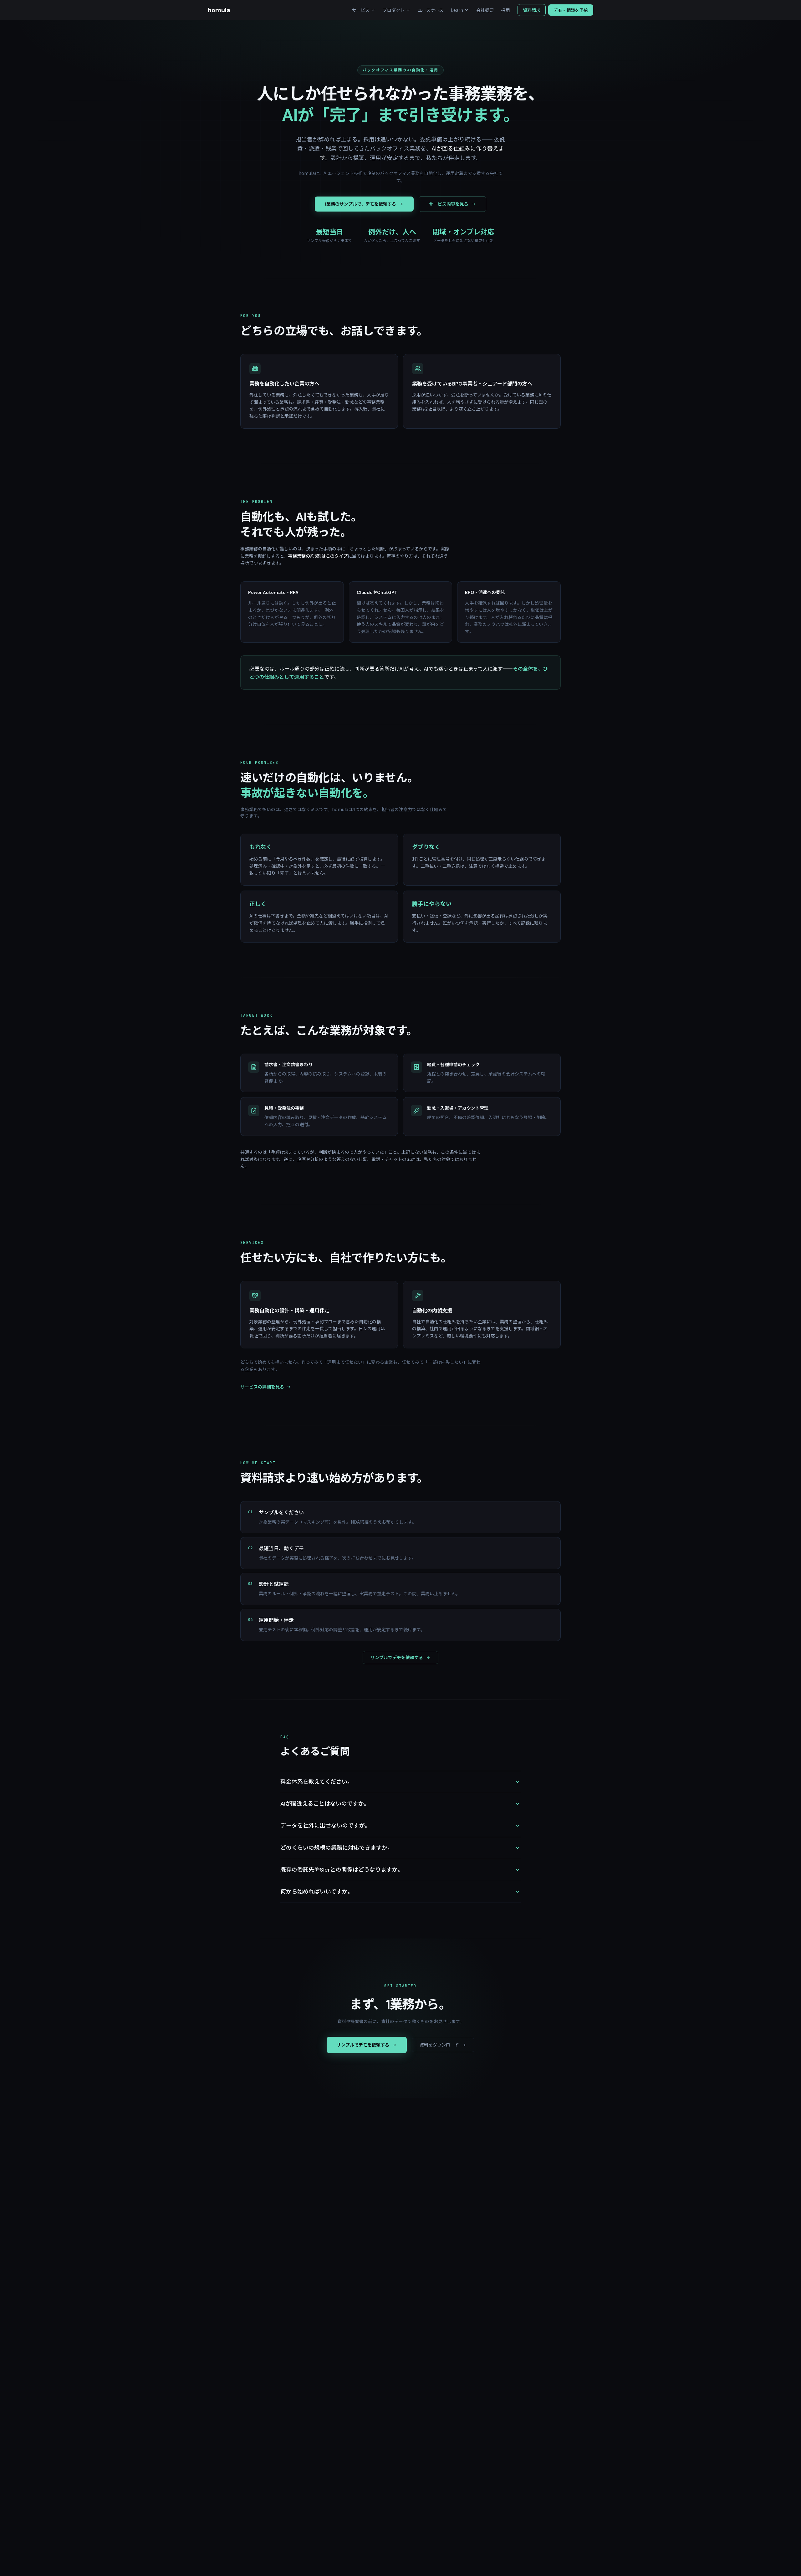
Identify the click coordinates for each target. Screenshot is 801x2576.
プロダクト (394, 10)
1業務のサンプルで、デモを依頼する (360, 204)
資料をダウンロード (439, 2045)
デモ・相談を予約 (571, 10)
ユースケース (431, 10)
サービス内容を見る (449, 204)
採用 (506, 10)
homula (219, 10)
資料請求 (532, 10)
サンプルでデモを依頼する (397, 1658)
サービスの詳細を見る (262, 1387)
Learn (457, 10)
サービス (361, 10)
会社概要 (485, 10)
